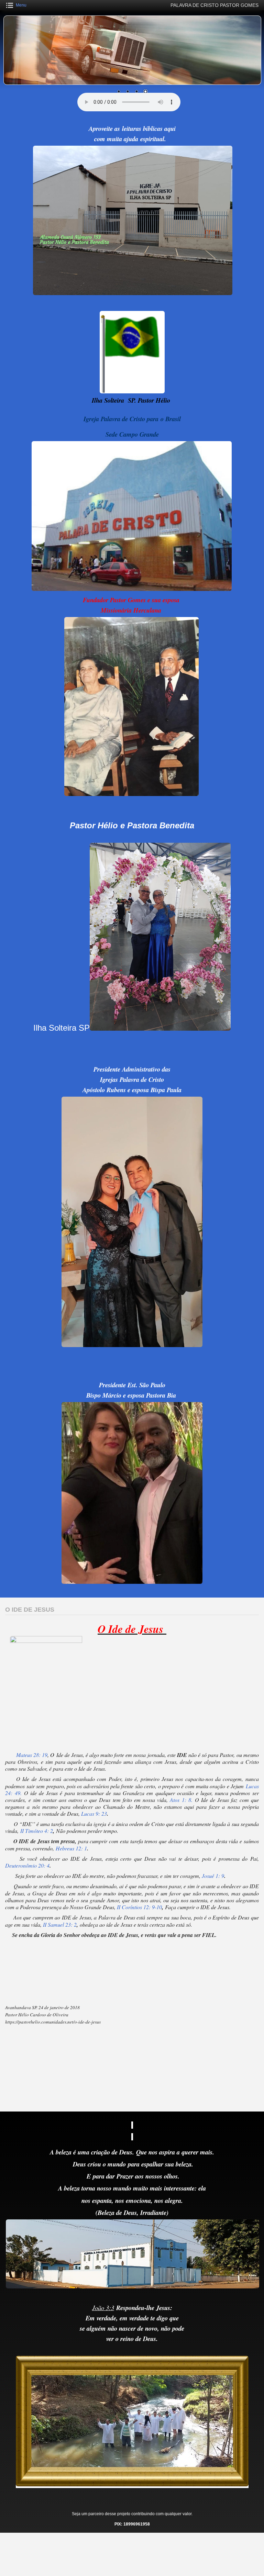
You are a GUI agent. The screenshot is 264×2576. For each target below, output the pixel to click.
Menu (21, 5)
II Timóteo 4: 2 (37, 1831)
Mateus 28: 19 (32, 1755)
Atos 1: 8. (181, 1800)
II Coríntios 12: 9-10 (139, 1907)
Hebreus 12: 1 (71, 1848)
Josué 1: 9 (213, 1876)
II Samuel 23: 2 (60, 1924)
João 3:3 (103, 2308)
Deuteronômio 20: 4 (27, 1865)
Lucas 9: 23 (94, 1813)
